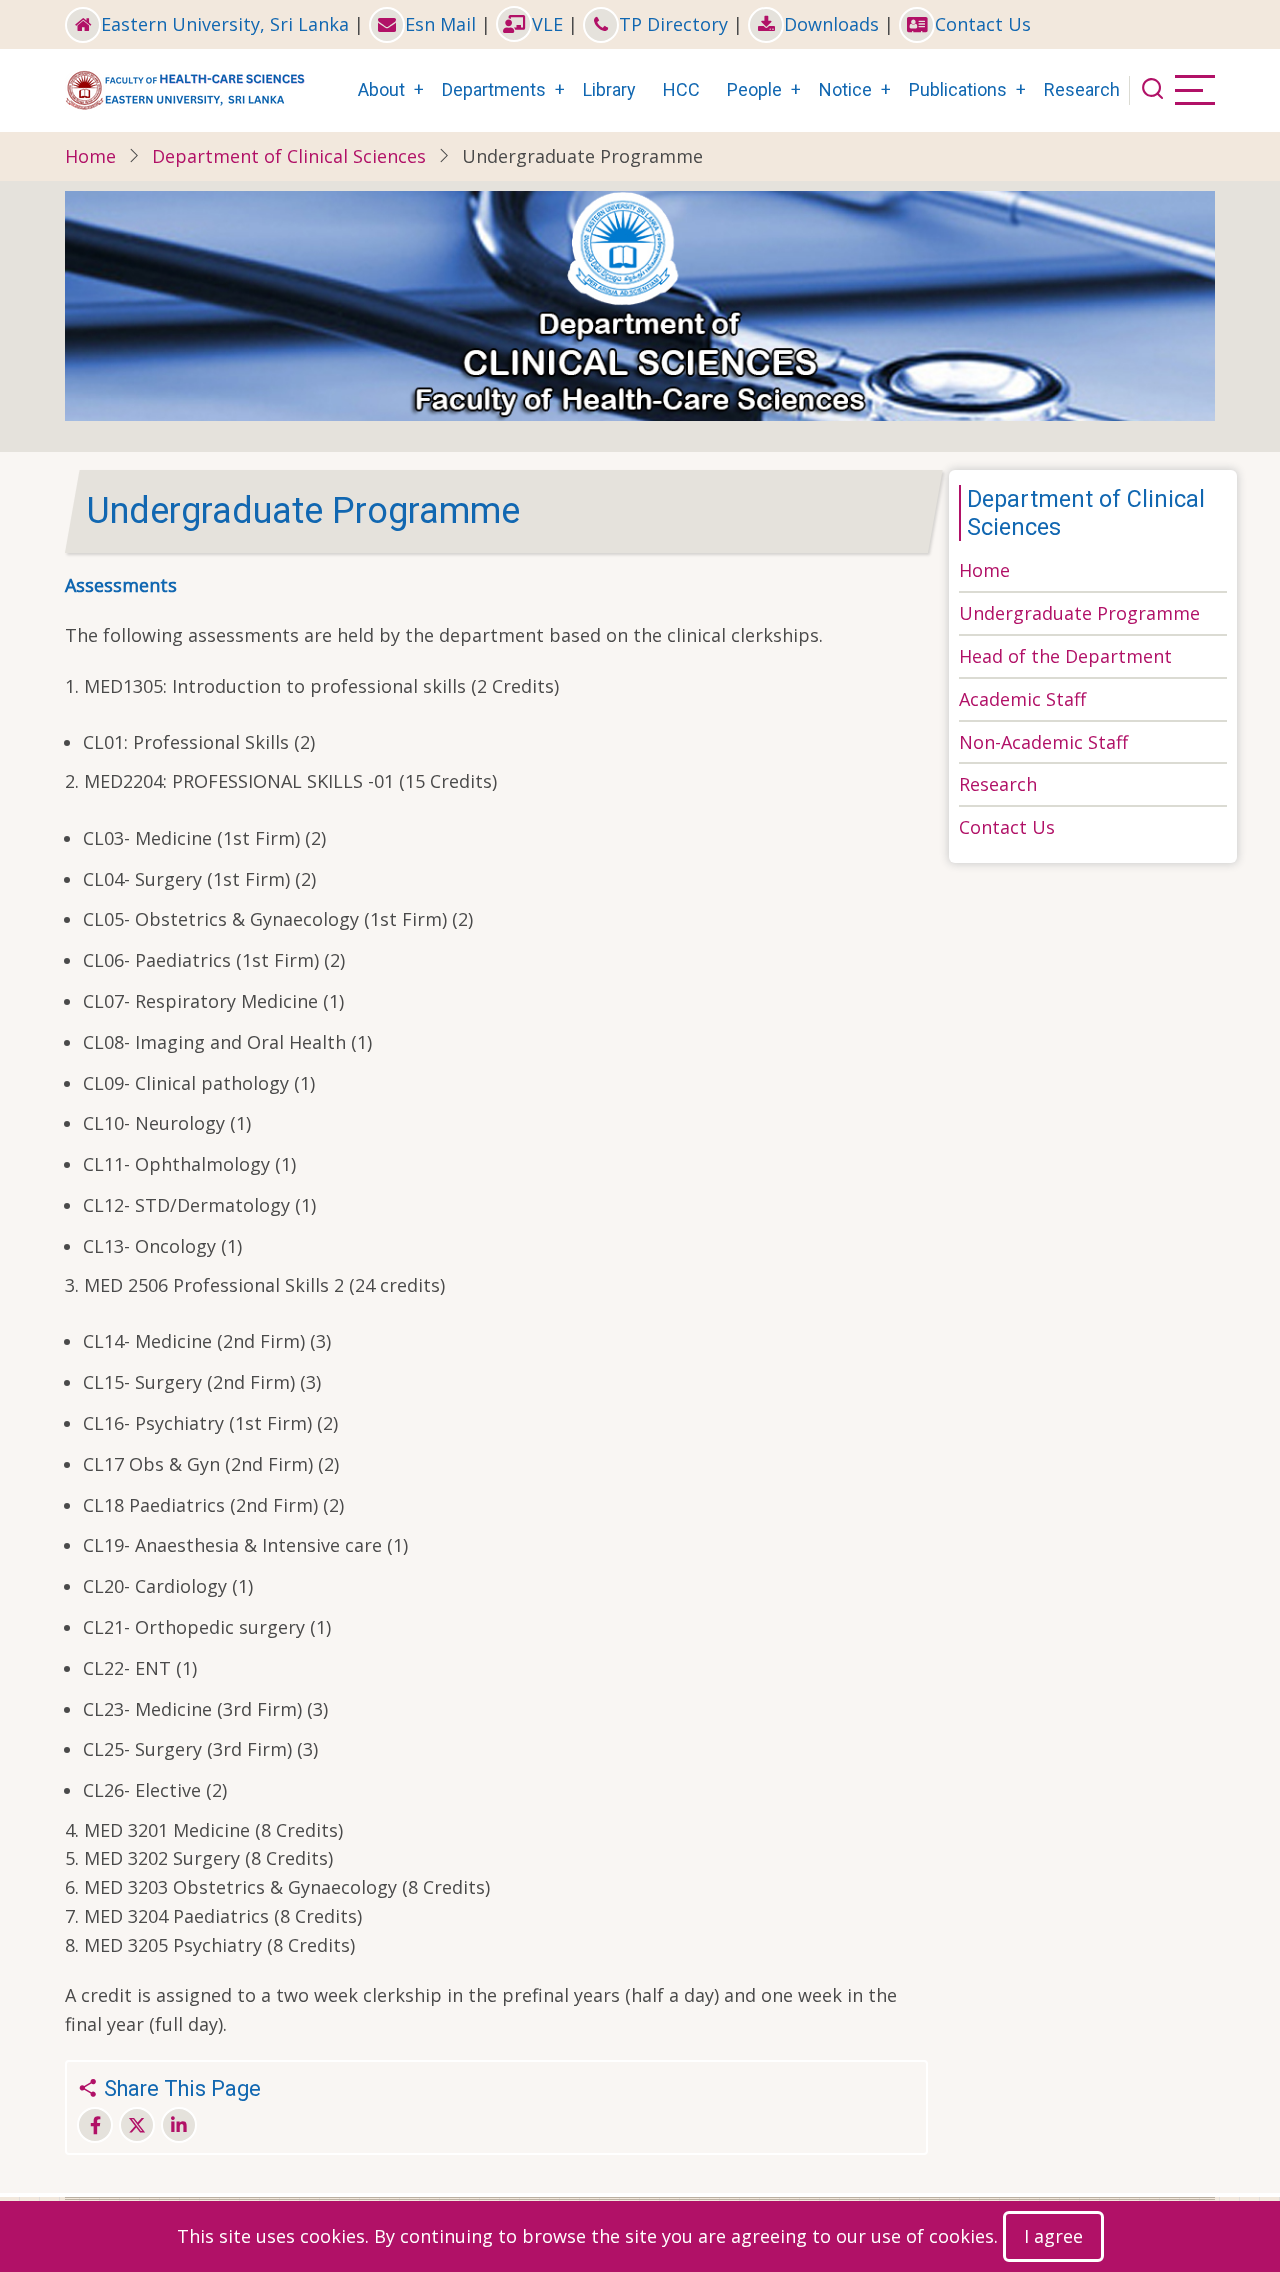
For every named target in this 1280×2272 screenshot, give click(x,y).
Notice (845, 89)
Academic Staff (1022, 699)
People (754, 89)
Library (609, 89)
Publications (958, 89)
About (381, 89)
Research (1082, 89)
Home (90, 156)
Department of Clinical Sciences (289, 156)
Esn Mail (440, 24)
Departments (494, 89)
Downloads (831, 24)
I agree (1053, 2236)
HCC (681, 89)
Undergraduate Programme (1079, 613)
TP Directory (673, 24)
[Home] (185, 88)
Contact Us (983, 24)
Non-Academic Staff (1043, 742)
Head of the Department (1065, 656)
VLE (547, 24)
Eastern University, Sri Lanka (225, 24)
